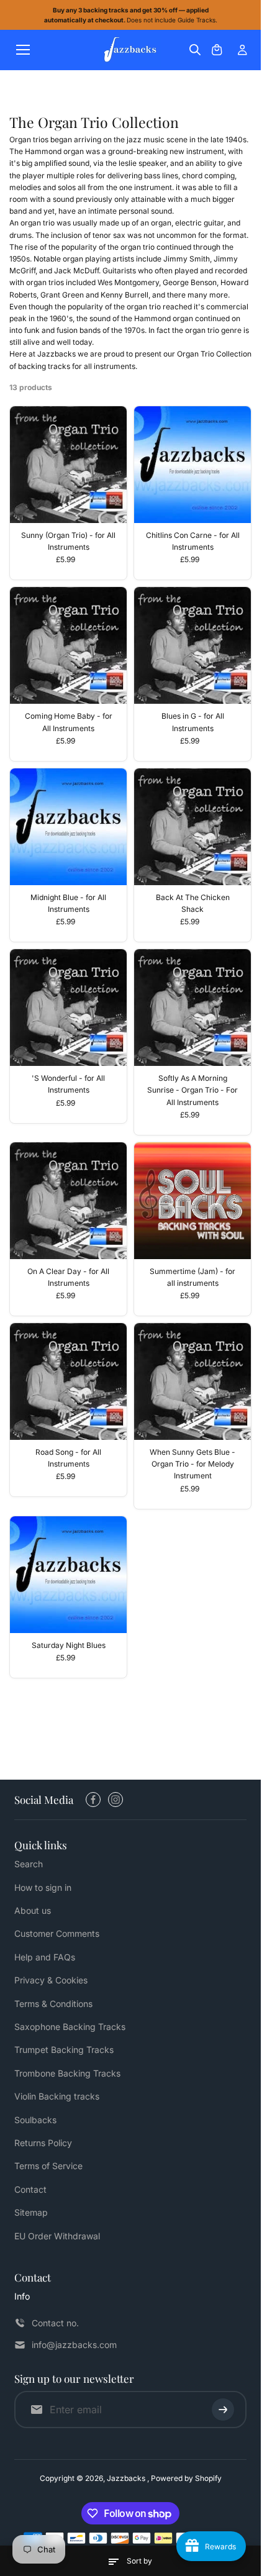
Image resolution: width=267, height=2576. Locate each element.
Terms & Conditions (53, 2004)
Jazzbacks (127, 2478)
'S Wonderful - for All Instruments (68, 1084)
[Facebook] (93, 1800)
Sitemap (31, 2212)
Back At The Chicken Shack (193, 903)
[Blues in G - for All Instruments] (192, 645)
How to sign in (43, 1887)
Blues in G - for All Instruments (193, 722)
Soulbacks (35, 2120)
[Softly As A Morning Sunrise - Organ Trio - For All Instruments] (192, 1008)
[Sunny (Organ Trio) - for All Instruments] (68, 465)
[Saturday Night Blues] (68, 1575)
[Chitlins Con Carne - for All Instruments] (192, 465)
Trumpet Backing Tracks (64, 2050)
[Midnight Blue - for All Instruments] (68, 827)
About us (33, 1910)
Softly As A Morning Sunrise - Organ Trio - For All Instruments (192, 1090)
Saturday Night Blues (69, 1645)
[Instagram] (115, 1800)
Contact (30, 2189)
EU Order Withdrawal (57, 2236)
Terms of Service (48, 2166)
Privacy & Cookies (51, 1980)
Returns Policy (43, 2143)
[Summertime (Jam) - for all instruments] (192, 1201)
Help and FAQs (45, 1957)
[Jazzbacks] (130, 50)
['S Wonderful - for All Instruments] (68, 1008)
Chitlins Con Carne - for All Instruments (193, 541)
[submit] (223, 2410)
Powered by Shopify (186, 2478)
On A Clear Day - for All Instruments (68, 1277)
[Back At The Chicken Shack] (192, 827)
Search (29, 1864)
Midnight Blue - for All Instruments (68, 903)
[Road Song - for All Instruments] (68, 1381)
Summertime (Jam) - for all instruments (192, 1277)
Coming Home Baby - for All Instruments (69, 722)
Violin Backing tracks (57, 2096)
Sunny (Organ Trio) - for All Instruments (68, 541)
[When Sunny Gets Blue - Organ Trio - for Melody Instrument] (192, 1381)
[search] (195, 50)
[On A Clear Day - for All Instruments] (68, 1201)
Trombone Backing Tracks (67, 2073)
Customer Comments (57, 1933)
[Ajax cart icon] (217, 50)
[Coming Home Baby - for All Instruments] (68, 645)
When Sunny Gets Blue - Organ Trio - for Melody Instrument (192, 1464)
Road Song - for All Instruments (68, 1458)
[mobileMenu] (23, 50)
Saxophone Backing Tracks (70, 2027)
